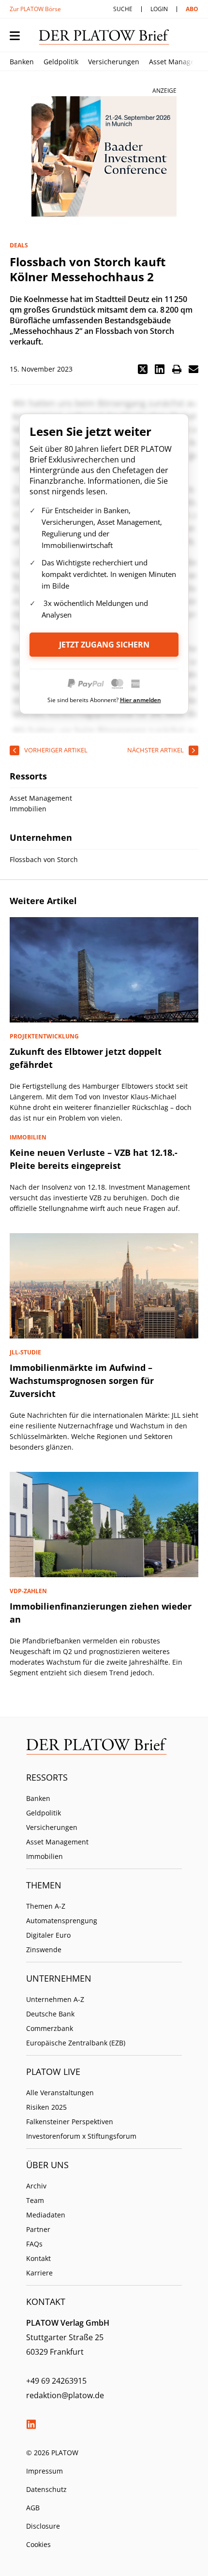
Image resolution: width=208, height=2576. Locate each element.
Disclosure (43, 2526)
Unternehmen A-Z (55, 1999)
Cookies (38, 2544)
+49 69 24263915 (56, 2381)
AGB (33, 2508)
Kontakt (38, 2258)
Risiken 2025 (46, 2107)
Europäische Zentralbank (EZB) (76, 2043)
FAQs (34, 2244)
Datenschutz (46, 2489)
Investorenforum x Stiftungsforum (81, 2136)
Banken (22, 62)
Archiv (36, 2186)
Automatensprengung (62, 1921)
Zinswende (44, 1950)
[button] (143, 369)
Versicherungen (114, 62)
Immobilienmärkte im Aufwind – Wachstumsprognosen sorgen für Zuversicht (82, 1381)
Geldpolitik (61, 62)
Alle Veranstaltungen (60, 2093)
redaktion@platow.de (65, 2395)
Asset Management (57, 1842)
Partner (38, 2229)
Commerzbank (50, 2028)
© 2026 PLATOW (52, 2453)
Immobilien (45, 1856)
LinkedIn (31, 2424)
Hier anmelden (141, 700)
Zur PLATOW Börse (35, 9)
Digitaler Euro (48, 1935)
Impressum (45, 2471)
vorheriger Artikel (56, 750)
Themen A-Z (46, 1906)
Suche (123, 9)
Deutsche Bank (50, 2014)
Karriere (39, 2273)
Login (159, 9)
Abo (192, 9)
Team (35, 2200)
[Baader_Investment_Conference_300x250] (104, 157)
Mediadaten (46, 2215)
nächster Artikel (156, 750)
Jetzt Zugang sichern (104, 645)
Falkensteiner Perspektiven (70, 2122)
